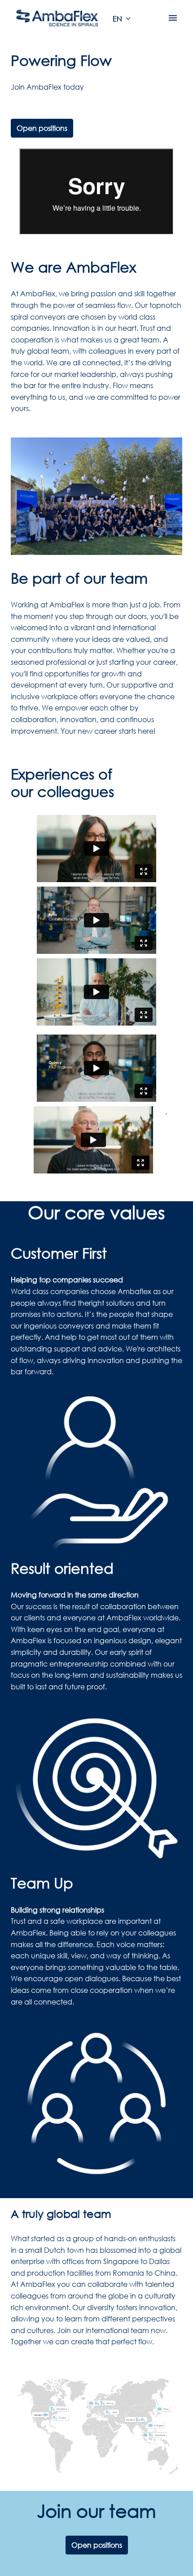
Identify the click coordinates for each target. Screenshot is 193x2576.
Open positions (42, 128)
